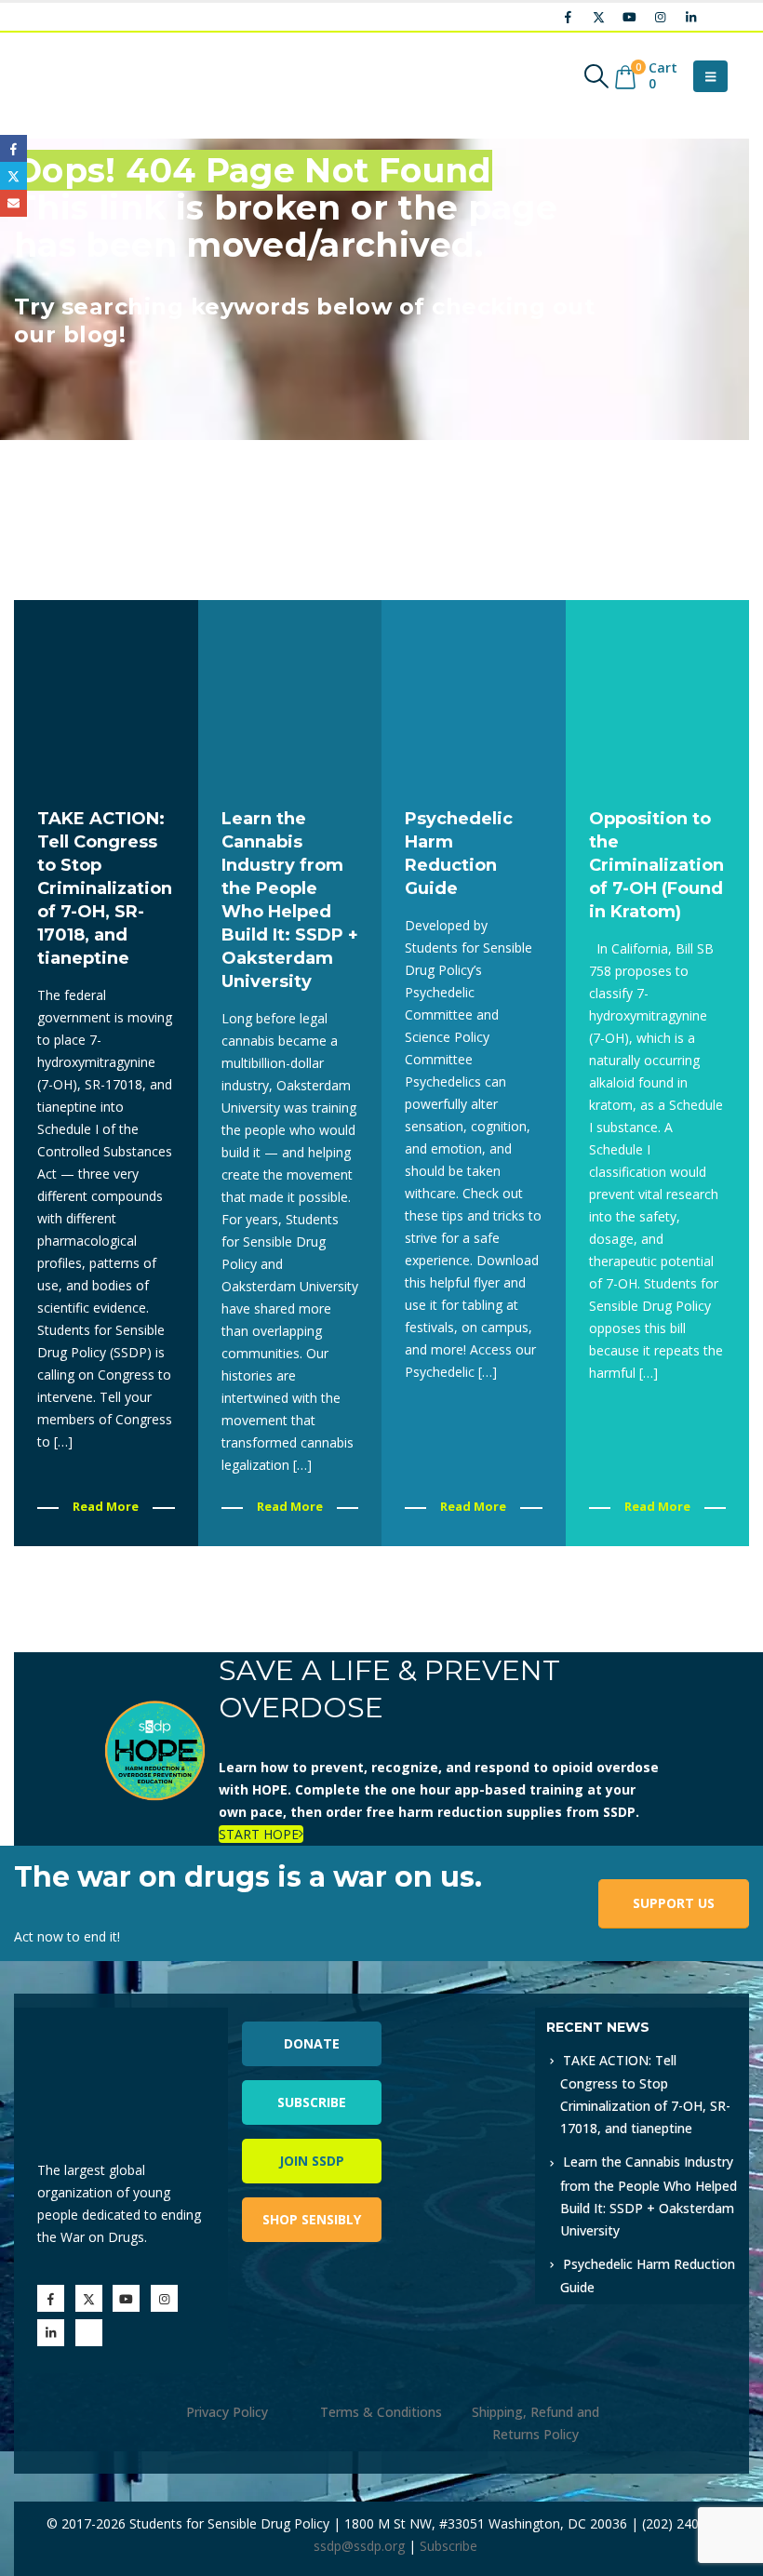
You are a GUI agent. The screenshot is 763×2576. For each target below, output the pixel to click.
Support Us (674, 1903)
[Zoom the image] (458, 2018)
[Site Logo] (79, 76)
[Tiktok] (721, 17)
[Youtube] (629, 17)
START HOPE (259, 1834)
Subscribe (312, 2102)
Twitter (13, 175)
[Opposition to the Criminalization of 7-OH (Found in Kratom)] (658, 692)
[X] (598, 17)
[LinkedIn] (690, 17)
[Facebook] (568, 17)
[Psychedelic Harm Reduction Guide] (474, 692)
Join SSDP (312, 2161)
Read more (106, 1506)
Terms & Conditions (381, 2412)
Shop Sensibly (312, 2219)
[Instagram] (660, 17)
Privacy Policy (227, 2412)
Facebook (13, 148)
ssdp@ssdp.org (359, 2546)
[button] (597, 76)
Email (13, 203)
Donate (312, 2043)
